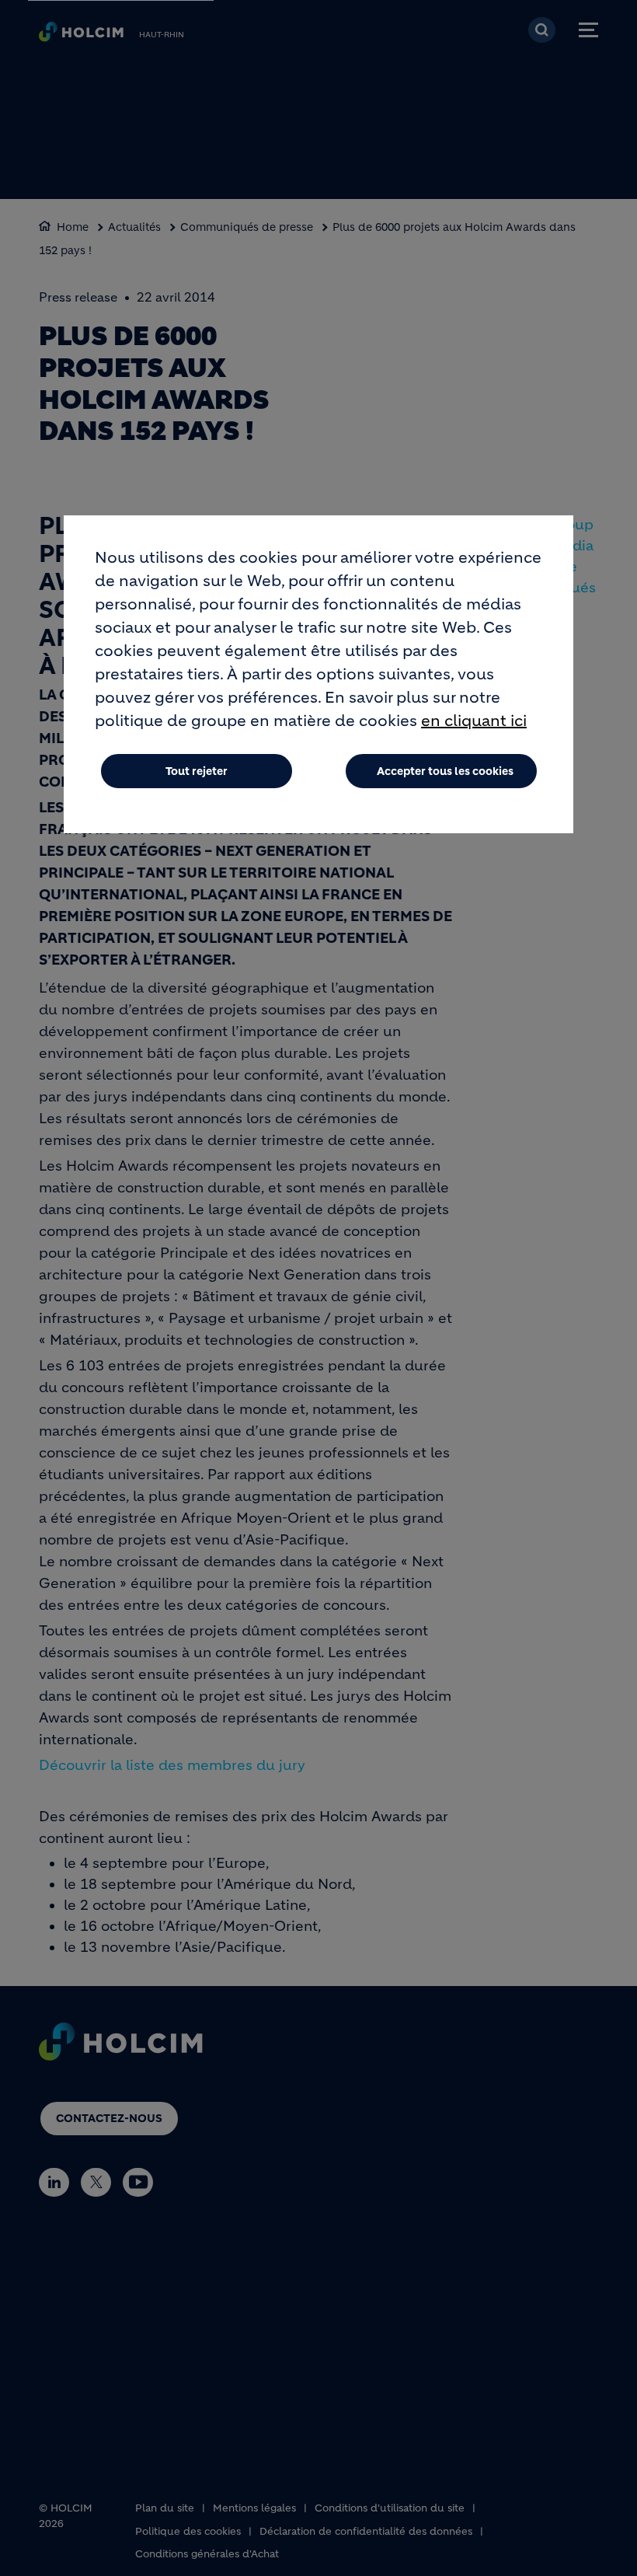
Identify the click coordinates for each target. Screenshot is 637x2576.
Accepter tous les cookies (445, 771)
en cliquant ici (474, 721)
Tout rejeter (197, 771)
